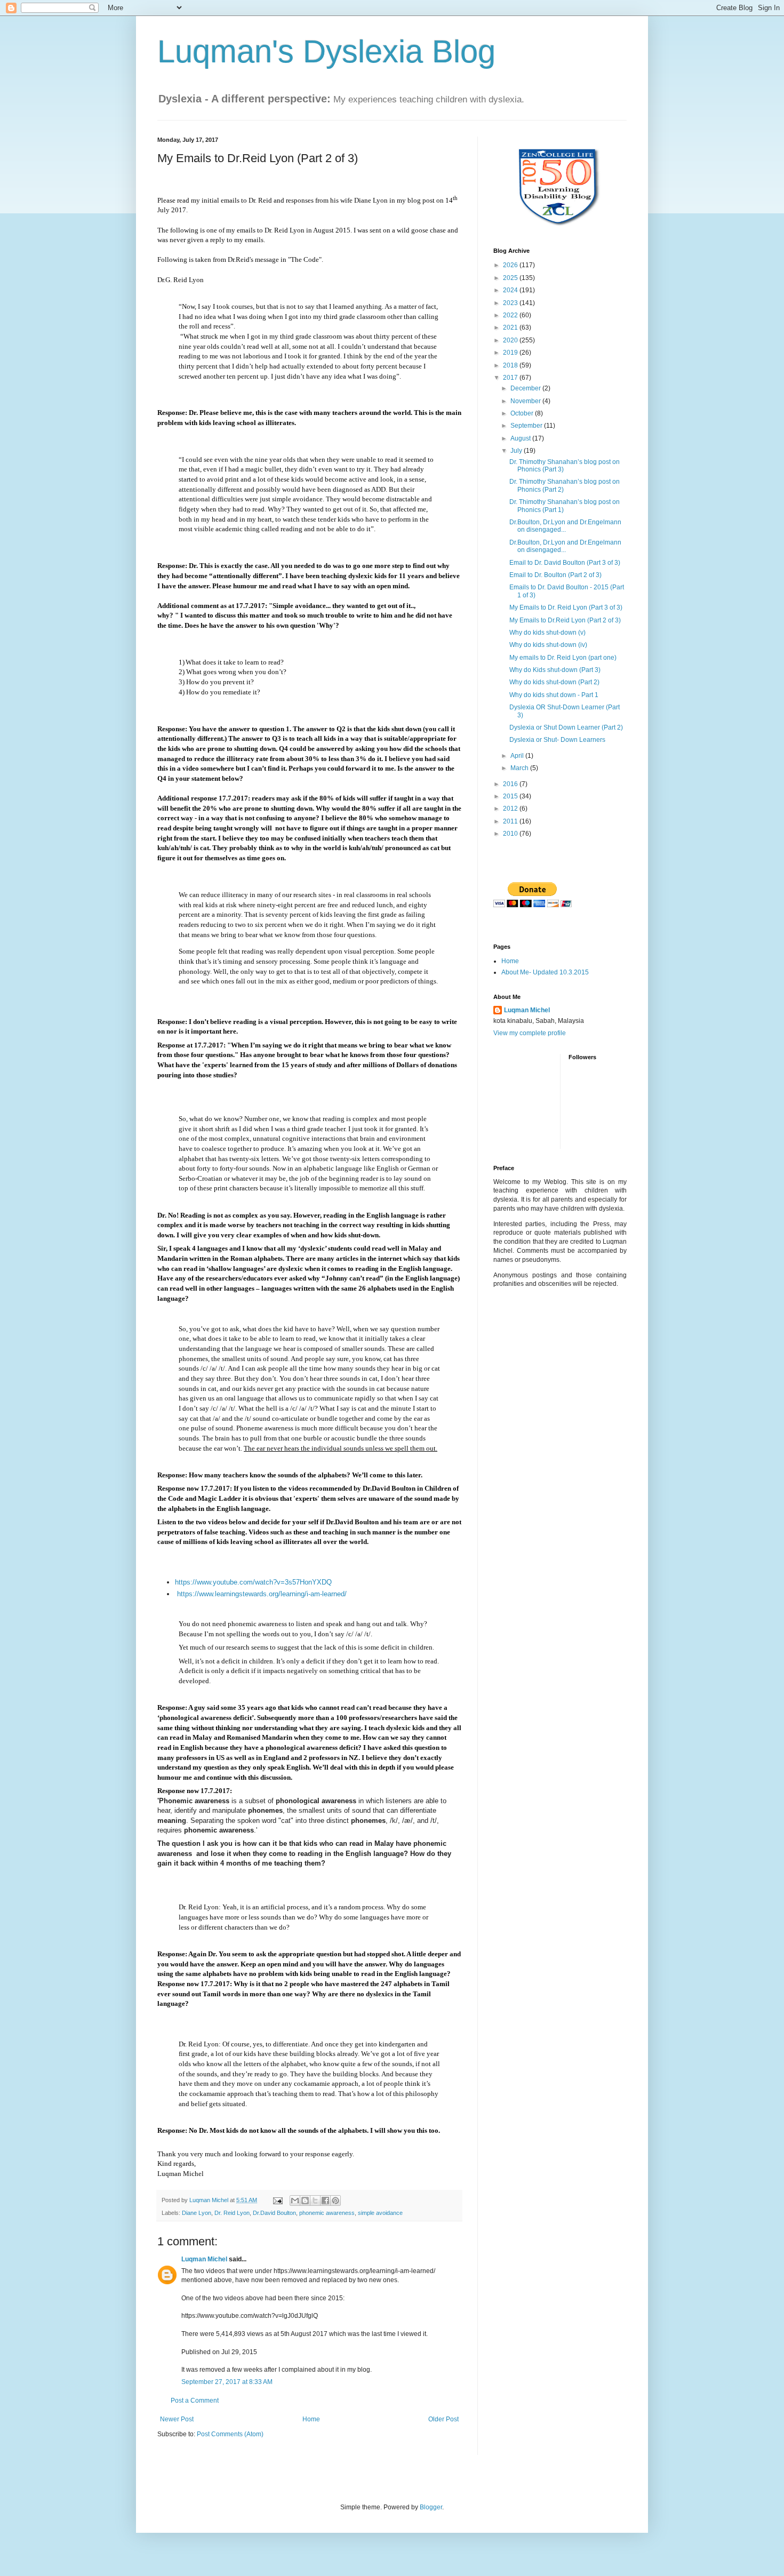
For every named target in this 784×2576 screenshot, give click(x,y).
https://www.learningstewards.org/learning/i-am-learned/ (262, 1594)
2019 (511, 353)
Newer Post (177, 2419)
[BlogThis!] (305, 2201)
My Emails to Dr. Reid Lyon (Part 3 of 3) (566, 607)
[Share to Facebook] (325, 2201)
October (523, 413)
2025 (511, 278)
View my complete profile (530, 1033)
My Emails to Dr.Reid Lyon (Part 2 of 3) (565, 620)
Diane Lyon (197, 2213)
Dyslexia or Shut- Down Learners (557, 740)
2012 (511, 809)
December (526, 388)
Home (311, 2419)
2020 (511, 340)
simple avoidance (380, 2213)
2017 (511, 378)
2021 (511, 327)
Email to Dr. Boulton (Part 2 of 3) (555, 575)
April (518, 756)
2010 (511, 834)
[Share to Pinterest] (335, 2201)
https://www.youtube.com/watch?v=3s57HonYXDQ (253, 1582)
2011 (511, 821)
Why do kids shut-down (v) (547, 633)
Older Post (443, 2419)
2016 (511, 784)
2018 (511, 365)
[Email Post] (277, 2200)
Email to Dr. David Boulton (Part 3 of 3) (565, 563)
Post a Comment (195, 2401)
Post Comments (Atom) (230, 2434)
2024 (511, 290)
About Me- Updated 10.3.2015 (545, 972)
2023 (511, 303)
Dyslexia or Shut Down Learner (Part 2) (566, 727)
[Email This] (295, 2201)
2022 (511, 315)
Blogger (431, 2507)
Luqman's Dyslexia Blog (326, 51)
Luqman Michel (204, 2259)
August (521, 438)
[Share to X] (315, 2201)
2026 (511, 265)
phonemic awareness (327, 2213)
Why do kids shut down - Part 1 (554, 695)
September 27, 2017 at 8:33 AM (227, 2382)
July (517, 451)
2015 (511, 796)
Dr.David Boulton (274, 2213)
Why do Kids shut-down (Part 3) (555, 670)
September (527, 426)
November (526, 401)
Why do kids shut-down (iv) (548, 645)
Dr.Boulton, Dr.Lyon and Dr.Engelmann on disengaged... (565, 526)
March (520, 768)
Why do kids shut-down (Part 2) (554, 682)
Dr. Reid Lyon (232, 2213)
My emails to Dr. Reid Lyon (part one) (563, 658)
